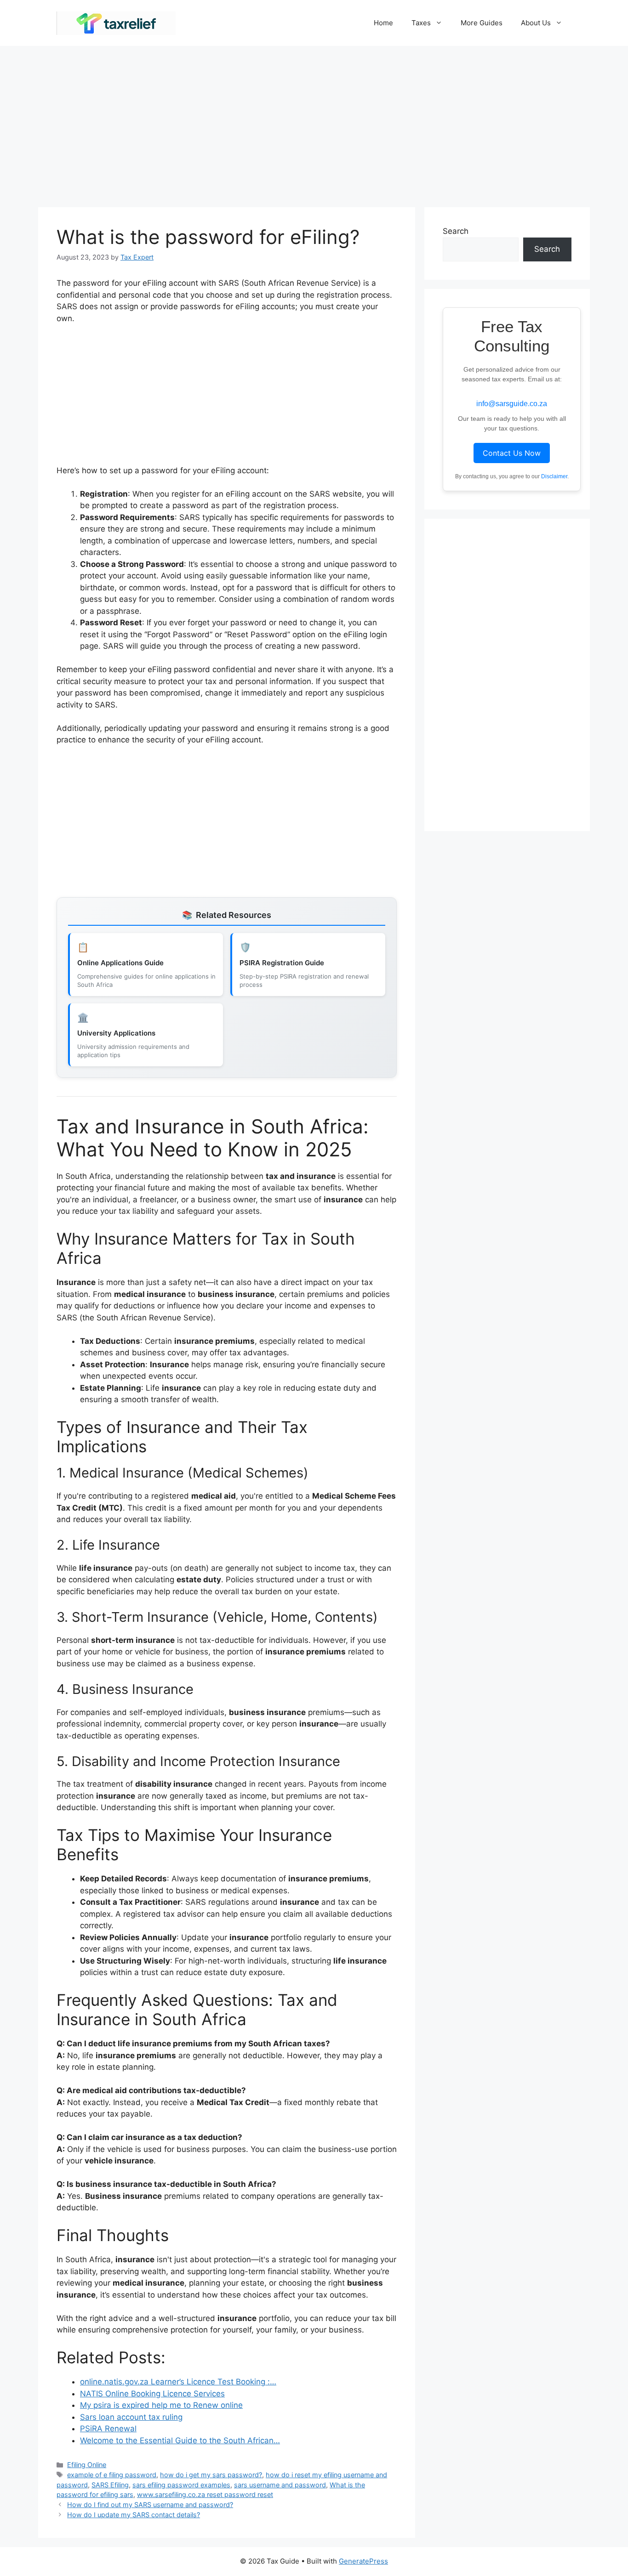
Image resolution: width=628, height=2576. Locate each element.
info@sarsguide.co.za (512, 404)
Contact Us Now (512, 453)
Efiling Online (87, 2465)
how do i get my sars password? (211, 2475)
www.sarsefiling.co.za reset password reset (205, 2494)
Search (456, 231)
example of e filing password (112, 2475)
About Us (536, 23)
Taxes (421, 23)
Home (383, 23)
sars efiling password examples (181, 2485)
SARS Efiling (110, 2485)
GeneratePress (363, 2561)
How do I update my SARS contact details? (134, 2515)
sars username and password (280, 2485)
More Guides (482, 23)
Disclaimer (554, 476)
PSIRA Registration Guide (282, 963)
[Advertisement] (314, 122)
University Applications (116, 1033)
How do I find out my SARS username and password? (150, 2505)
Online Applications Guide (120, 963)
